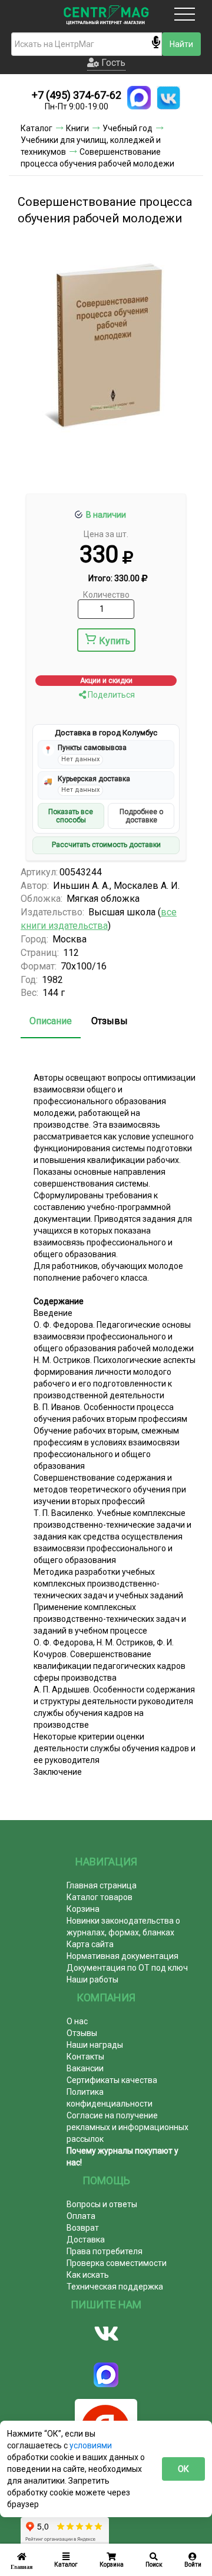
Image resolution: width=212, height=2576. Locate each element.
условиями (91, 2445)
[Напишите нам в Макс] (139, 98)
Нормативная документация (122, 1956)
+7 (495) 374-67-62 (77, 95)
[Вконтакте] (106, 2334)
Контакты (85, 2057)
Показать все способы (71, 816)
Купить (115, 641)
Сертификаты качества (112, 2080)
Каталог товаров (100, 1897)
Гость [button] (112, 63)
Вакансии (85, 2068)
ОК (183, 2469)
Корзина (83, 1909)
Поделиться (110, 695)
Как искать (88, 2275)
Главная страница (102, 1885)
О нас (77, 2021)
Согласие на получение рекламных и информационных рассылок (127, 2127)
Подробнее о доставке (141, 816)
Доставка (86, 2240)
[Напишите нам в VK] (168, 98)
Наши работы (92, 1980)
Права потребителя (105, 2251)
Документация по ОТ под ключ (127, 1968)
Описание (51, 1021)
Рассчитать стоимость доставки (106, 845)
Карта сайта (90, 1944)
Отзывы (110, 1021)
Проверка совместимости (117, 2263)
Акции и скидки (106, 681)
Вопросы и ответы (102, 2204)
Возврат (83, 2228)
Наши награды (95, 2045)
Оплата (81, 2216)
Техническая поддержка (115, 2287)
